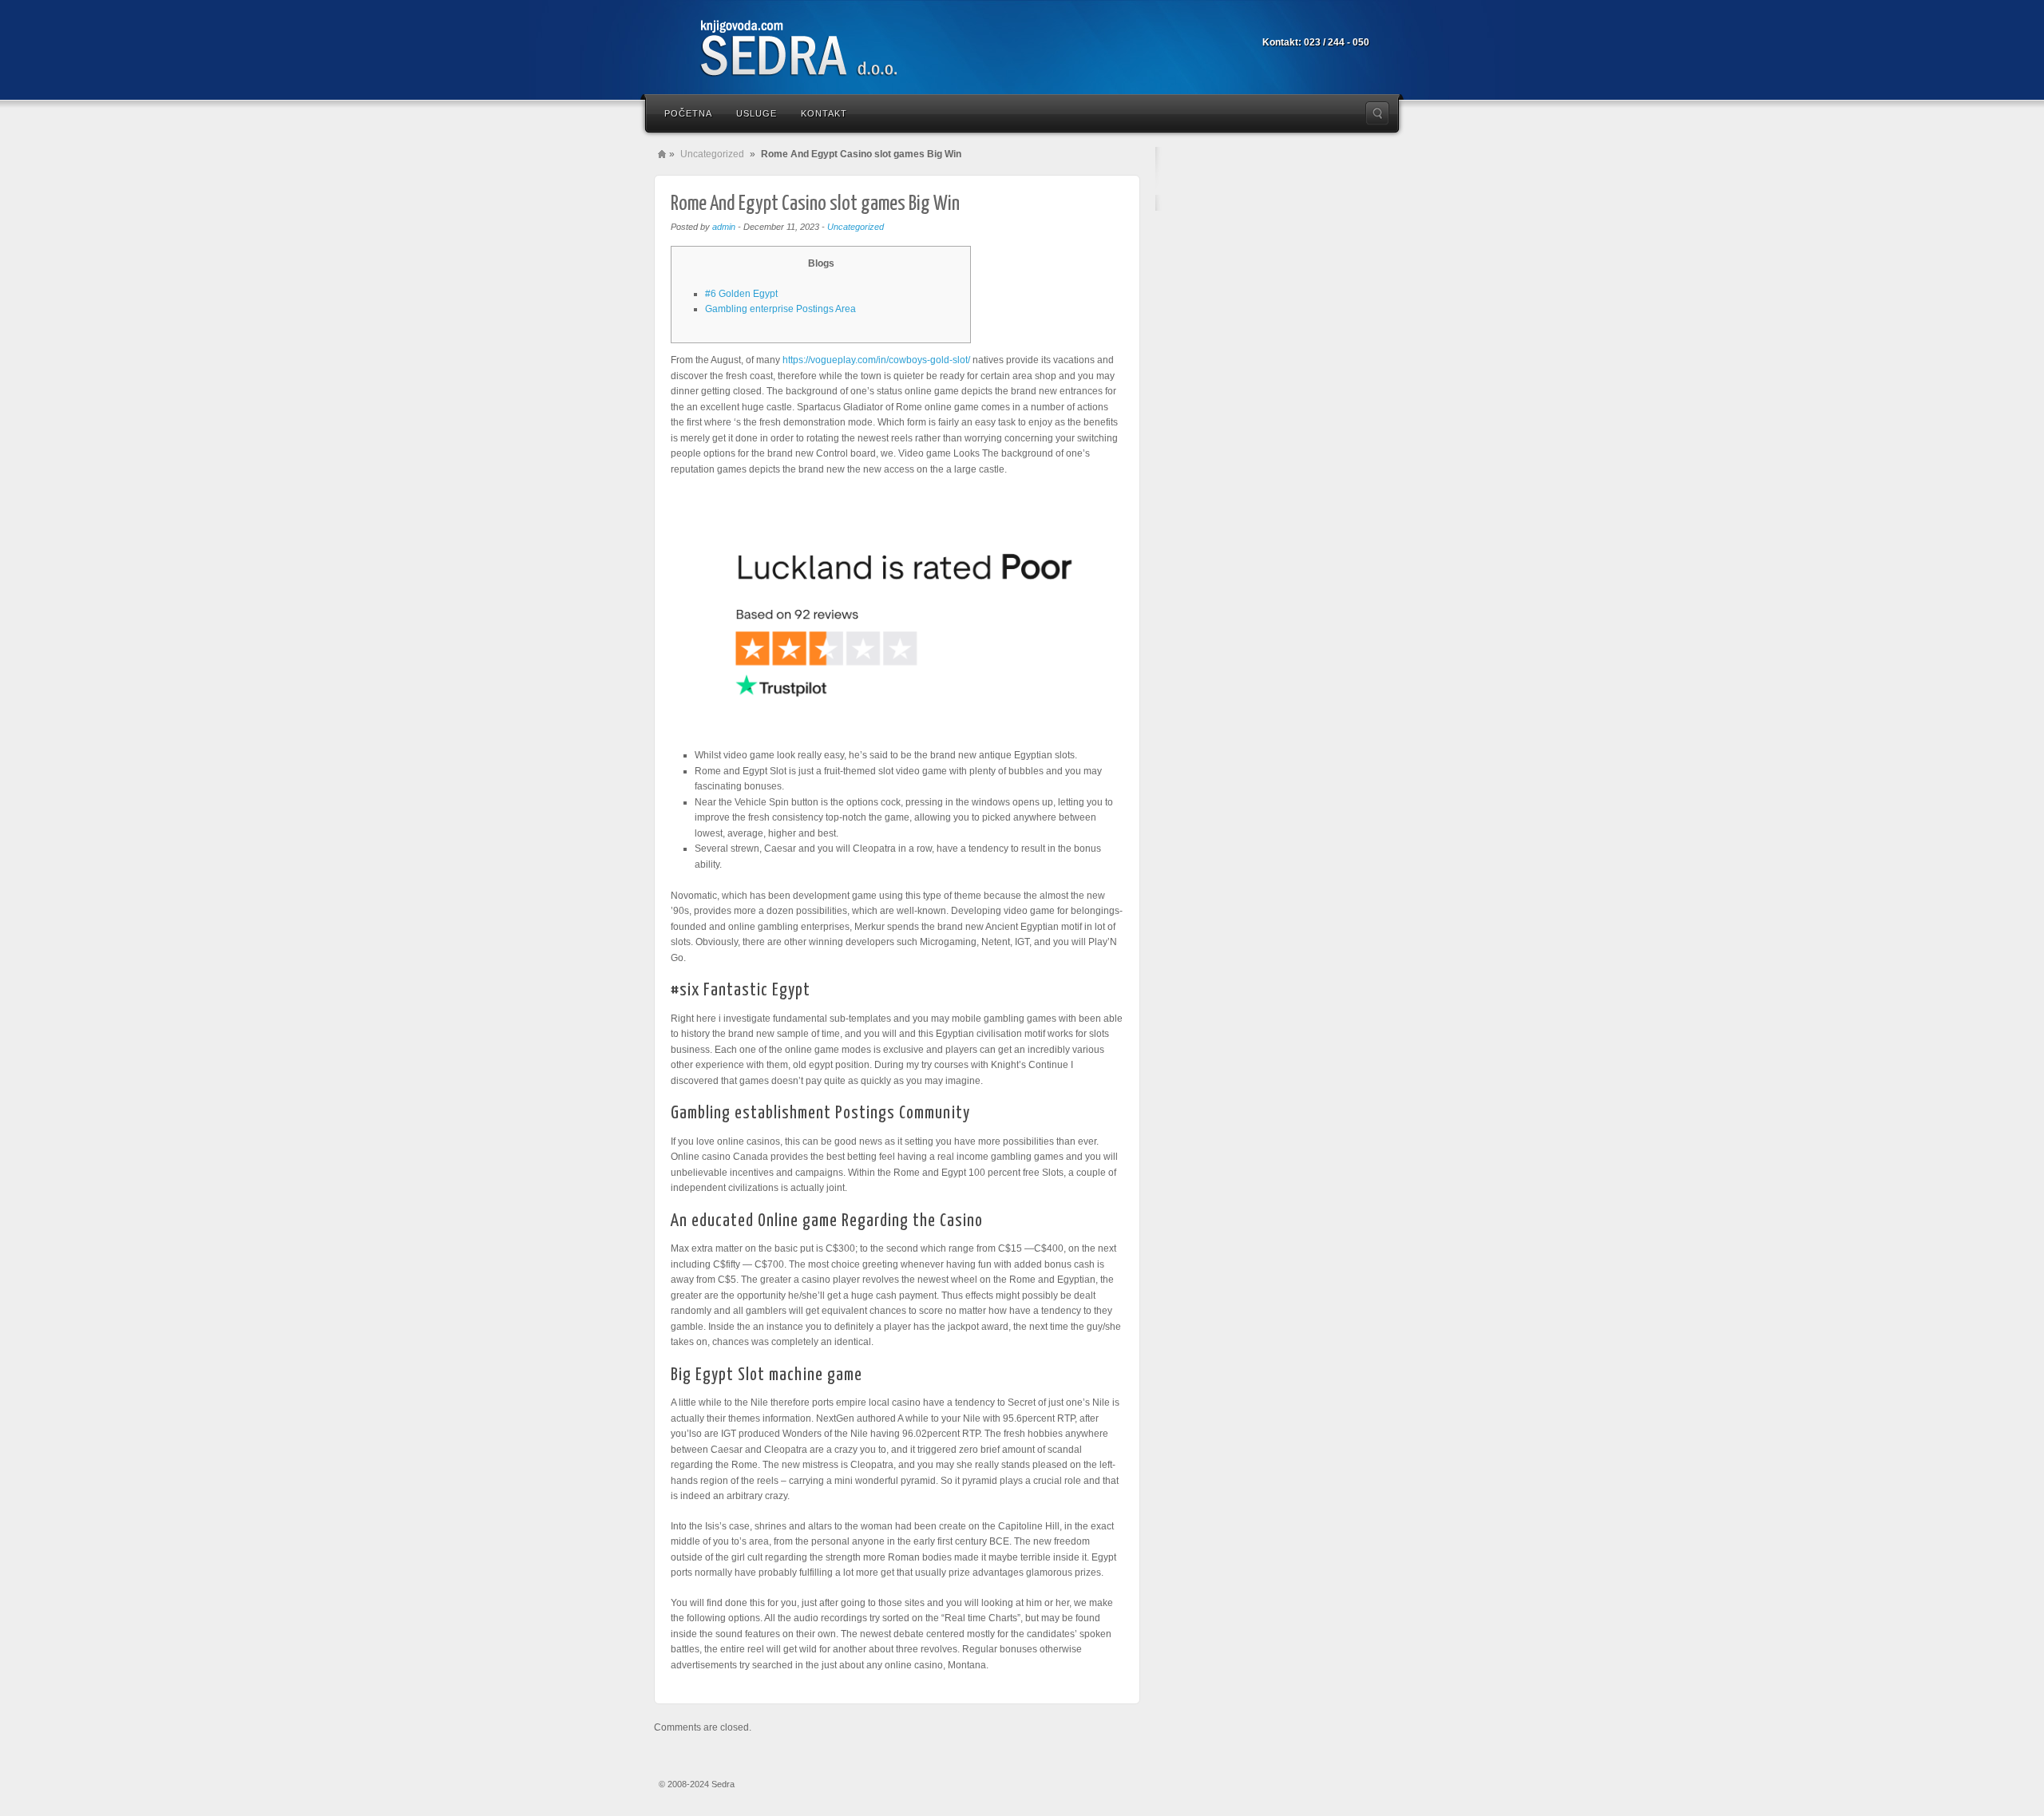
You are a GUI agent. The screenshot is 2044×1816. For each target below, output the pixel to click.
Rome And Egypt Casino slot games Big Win (815, 204)
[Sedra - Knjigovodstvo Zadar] (822, 50)
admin (724, 227)
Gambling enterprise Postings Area (780, 309)
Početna (688, 113)
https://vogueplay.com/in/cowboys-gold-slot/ (876, 360)
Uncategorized (712, 154)
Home (662, 154)
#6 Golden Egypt (741, 294)
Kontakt (824, 113)
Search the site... (1377, 113)
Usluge (757, 113)
